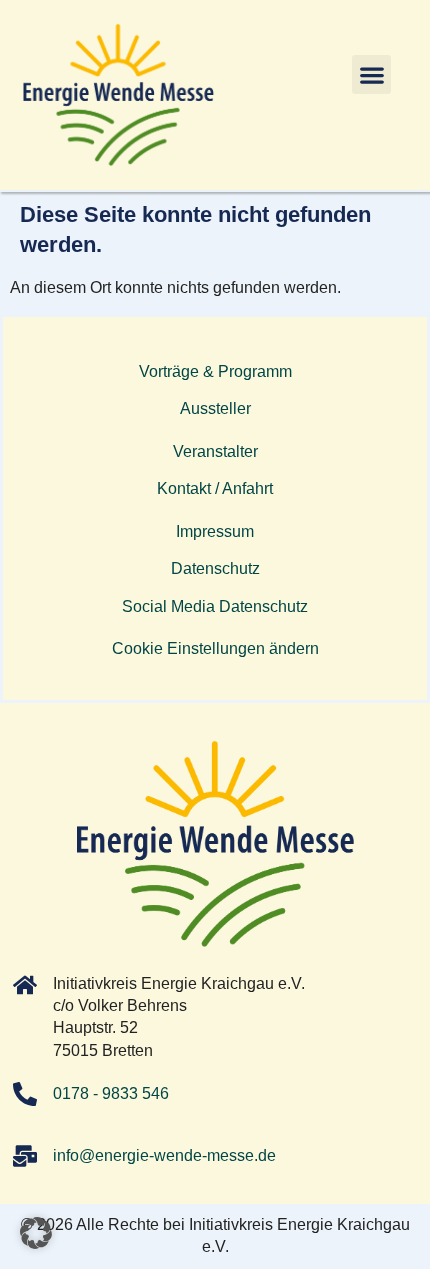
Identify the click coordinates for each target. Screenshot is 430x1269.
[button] (371, 74)
